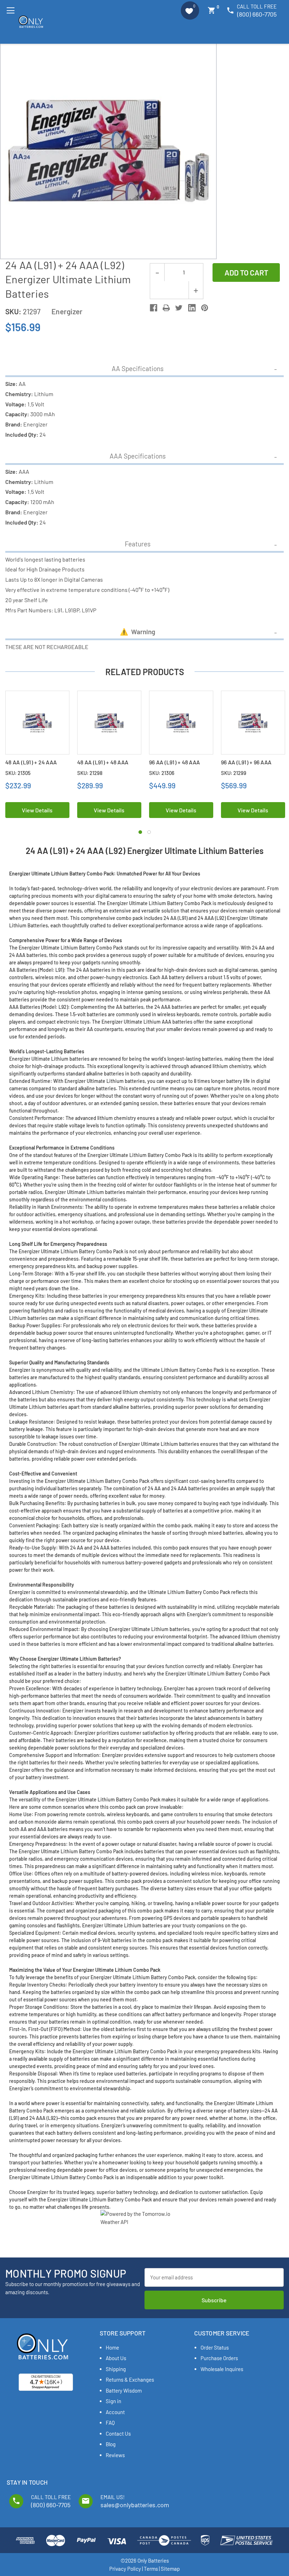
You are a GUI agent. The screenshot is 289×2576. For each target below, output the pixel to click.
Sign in (113, 2401)
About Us (116, 2358)
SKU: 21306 (162, 773)
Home (112, 2347)
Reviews (115, 2455)
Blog (111, 2444)
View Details (37, 810)
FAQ (110, 2423)
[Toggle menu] (10, 10)
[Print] (166, 308)
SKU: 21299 (234, 773)
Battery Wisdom (124, 2390)
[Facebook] (153, 308)
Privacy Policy (125, 2569)
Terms (151, 2569)
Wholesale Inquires (222, 2369)
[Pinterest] (205, 308)
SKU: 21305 (18, 773)
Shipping (116, 2369)
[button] (190, 11)
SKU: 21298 (90, 773)
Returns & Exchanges (130, 2380)
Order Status (215, 2347)
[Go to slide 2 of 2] (149, 832)
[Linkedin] (192, 308)
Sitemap (170, 2569)
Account (115, 2412)
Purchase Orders (219, 2358)
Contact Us (118, 2433)
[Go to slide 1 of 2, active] (140, 832)
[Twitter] (179, 308)
